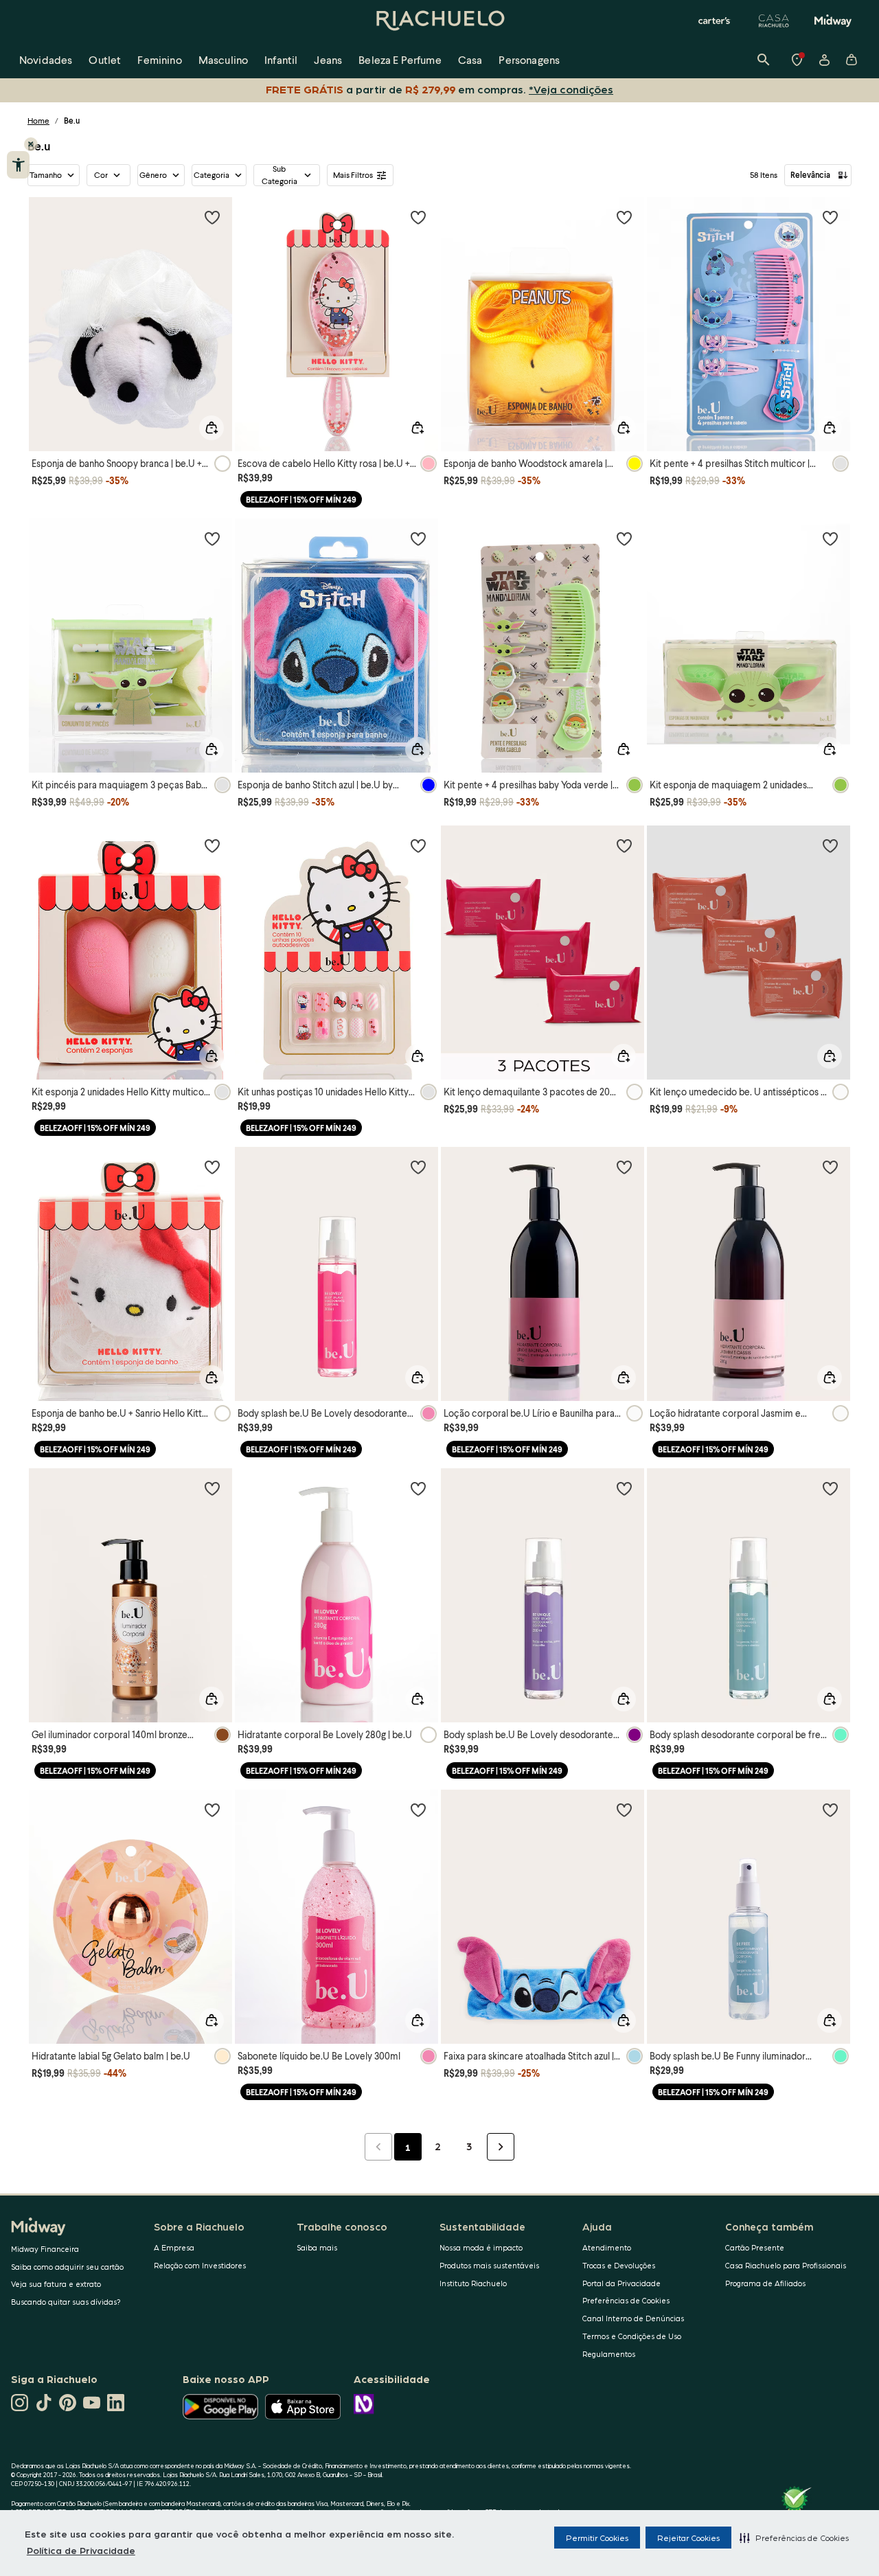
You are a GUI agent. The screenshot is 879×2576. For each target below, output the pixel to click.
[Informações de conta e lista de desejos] (824, 60)
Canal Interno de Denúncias (633, 2318)
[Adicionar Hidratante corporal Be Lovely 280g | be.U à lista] (418, 1488)
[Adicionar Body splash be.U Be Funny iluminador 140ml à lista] (830, 1810)
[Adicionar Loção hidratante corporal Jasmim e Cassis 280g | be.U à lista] (830, 1167)
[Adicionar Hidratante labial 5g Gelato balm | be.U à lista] (212, 1810)
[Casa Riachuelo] (774, 21)
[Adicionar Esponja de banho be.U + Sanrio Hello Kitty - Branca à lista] (212, 1167)
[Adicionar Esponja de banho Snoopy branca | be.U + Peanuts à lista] (212, 217)
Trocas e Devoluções (619, 2265)
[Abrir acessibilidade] (18, 165)
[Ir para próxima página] (501, 2147)
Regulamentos (609, 2354)
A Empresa (174, 2247)
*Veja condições (571, 89)
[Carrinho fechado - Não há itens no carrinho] (852, 60)
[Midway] (833, 21)
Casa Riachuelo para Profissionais (786, 2265)
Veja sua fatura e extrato (56, 2284)
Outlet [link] (105, 59)
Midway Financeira (45, 2249)
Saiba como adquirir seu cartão (67, 2267)
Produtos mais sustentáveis (489, 2265)
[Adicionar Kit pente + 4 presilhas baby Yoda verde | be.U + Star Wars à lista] (624, 538)
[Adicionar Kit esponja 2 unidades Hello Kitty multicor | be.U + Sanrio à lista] (212, 845)
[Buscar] (764, 60)
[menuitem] (46, 60)
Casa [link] (470, 59)
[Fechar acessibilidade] (31, 144)
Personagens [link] (529, 59)
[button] (794, 2538)
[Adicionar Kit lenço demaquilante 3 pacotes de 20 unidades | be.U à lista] (624, 845)
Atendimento (607, 2247)
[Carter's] (715, 21)
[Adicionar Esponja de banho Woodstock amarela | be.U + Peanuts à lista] (624, 217)
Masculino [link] (223, 59)
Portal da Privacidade (621, 2283)
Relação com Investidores (200, 2265)
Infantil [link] (281, 59)
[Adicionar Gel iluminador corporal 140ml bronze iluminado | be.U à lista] (212, 1488)
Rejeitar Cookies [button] (688, 2538)
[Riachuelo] (439, 21)
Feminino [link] (159, 59)
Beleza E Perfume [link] (400, 59)
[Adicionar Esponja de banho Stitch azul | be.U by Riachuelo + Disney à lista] (418, 538)
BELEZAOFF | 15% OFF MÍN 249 (301, 500)
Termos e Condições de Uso (632, 2336)
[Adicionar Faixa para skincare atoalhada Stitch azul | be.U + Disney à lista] (624, 1810)
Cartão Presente (755, 2247)
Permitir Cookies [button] (597, 2538)
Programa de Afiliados (765, 2283)
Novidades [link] (46, 59)
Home (38, 121)
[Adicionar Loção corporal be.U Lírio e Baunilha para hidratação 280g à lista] (624, 1167)
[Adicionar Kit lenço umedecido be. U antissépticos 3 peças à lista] (830, 845)
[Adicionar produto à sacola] (212, 428)
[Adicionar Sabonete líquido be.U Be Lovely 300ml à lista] (418, 1810)
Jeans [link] (328, 59)
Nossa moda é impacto (481, 2247)
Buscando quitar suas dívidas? (66, 2302)
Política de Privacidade (81, 2550)
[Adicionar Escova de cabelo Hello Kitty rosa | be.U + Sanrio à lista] (418, 217)
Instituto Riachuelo (473, 2283)
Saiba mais (317, 2247)
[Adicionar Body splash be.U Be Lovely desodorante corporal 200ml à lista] (418, 1167)
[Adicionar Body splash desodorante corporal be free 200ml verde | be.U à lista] (830, 1488)
